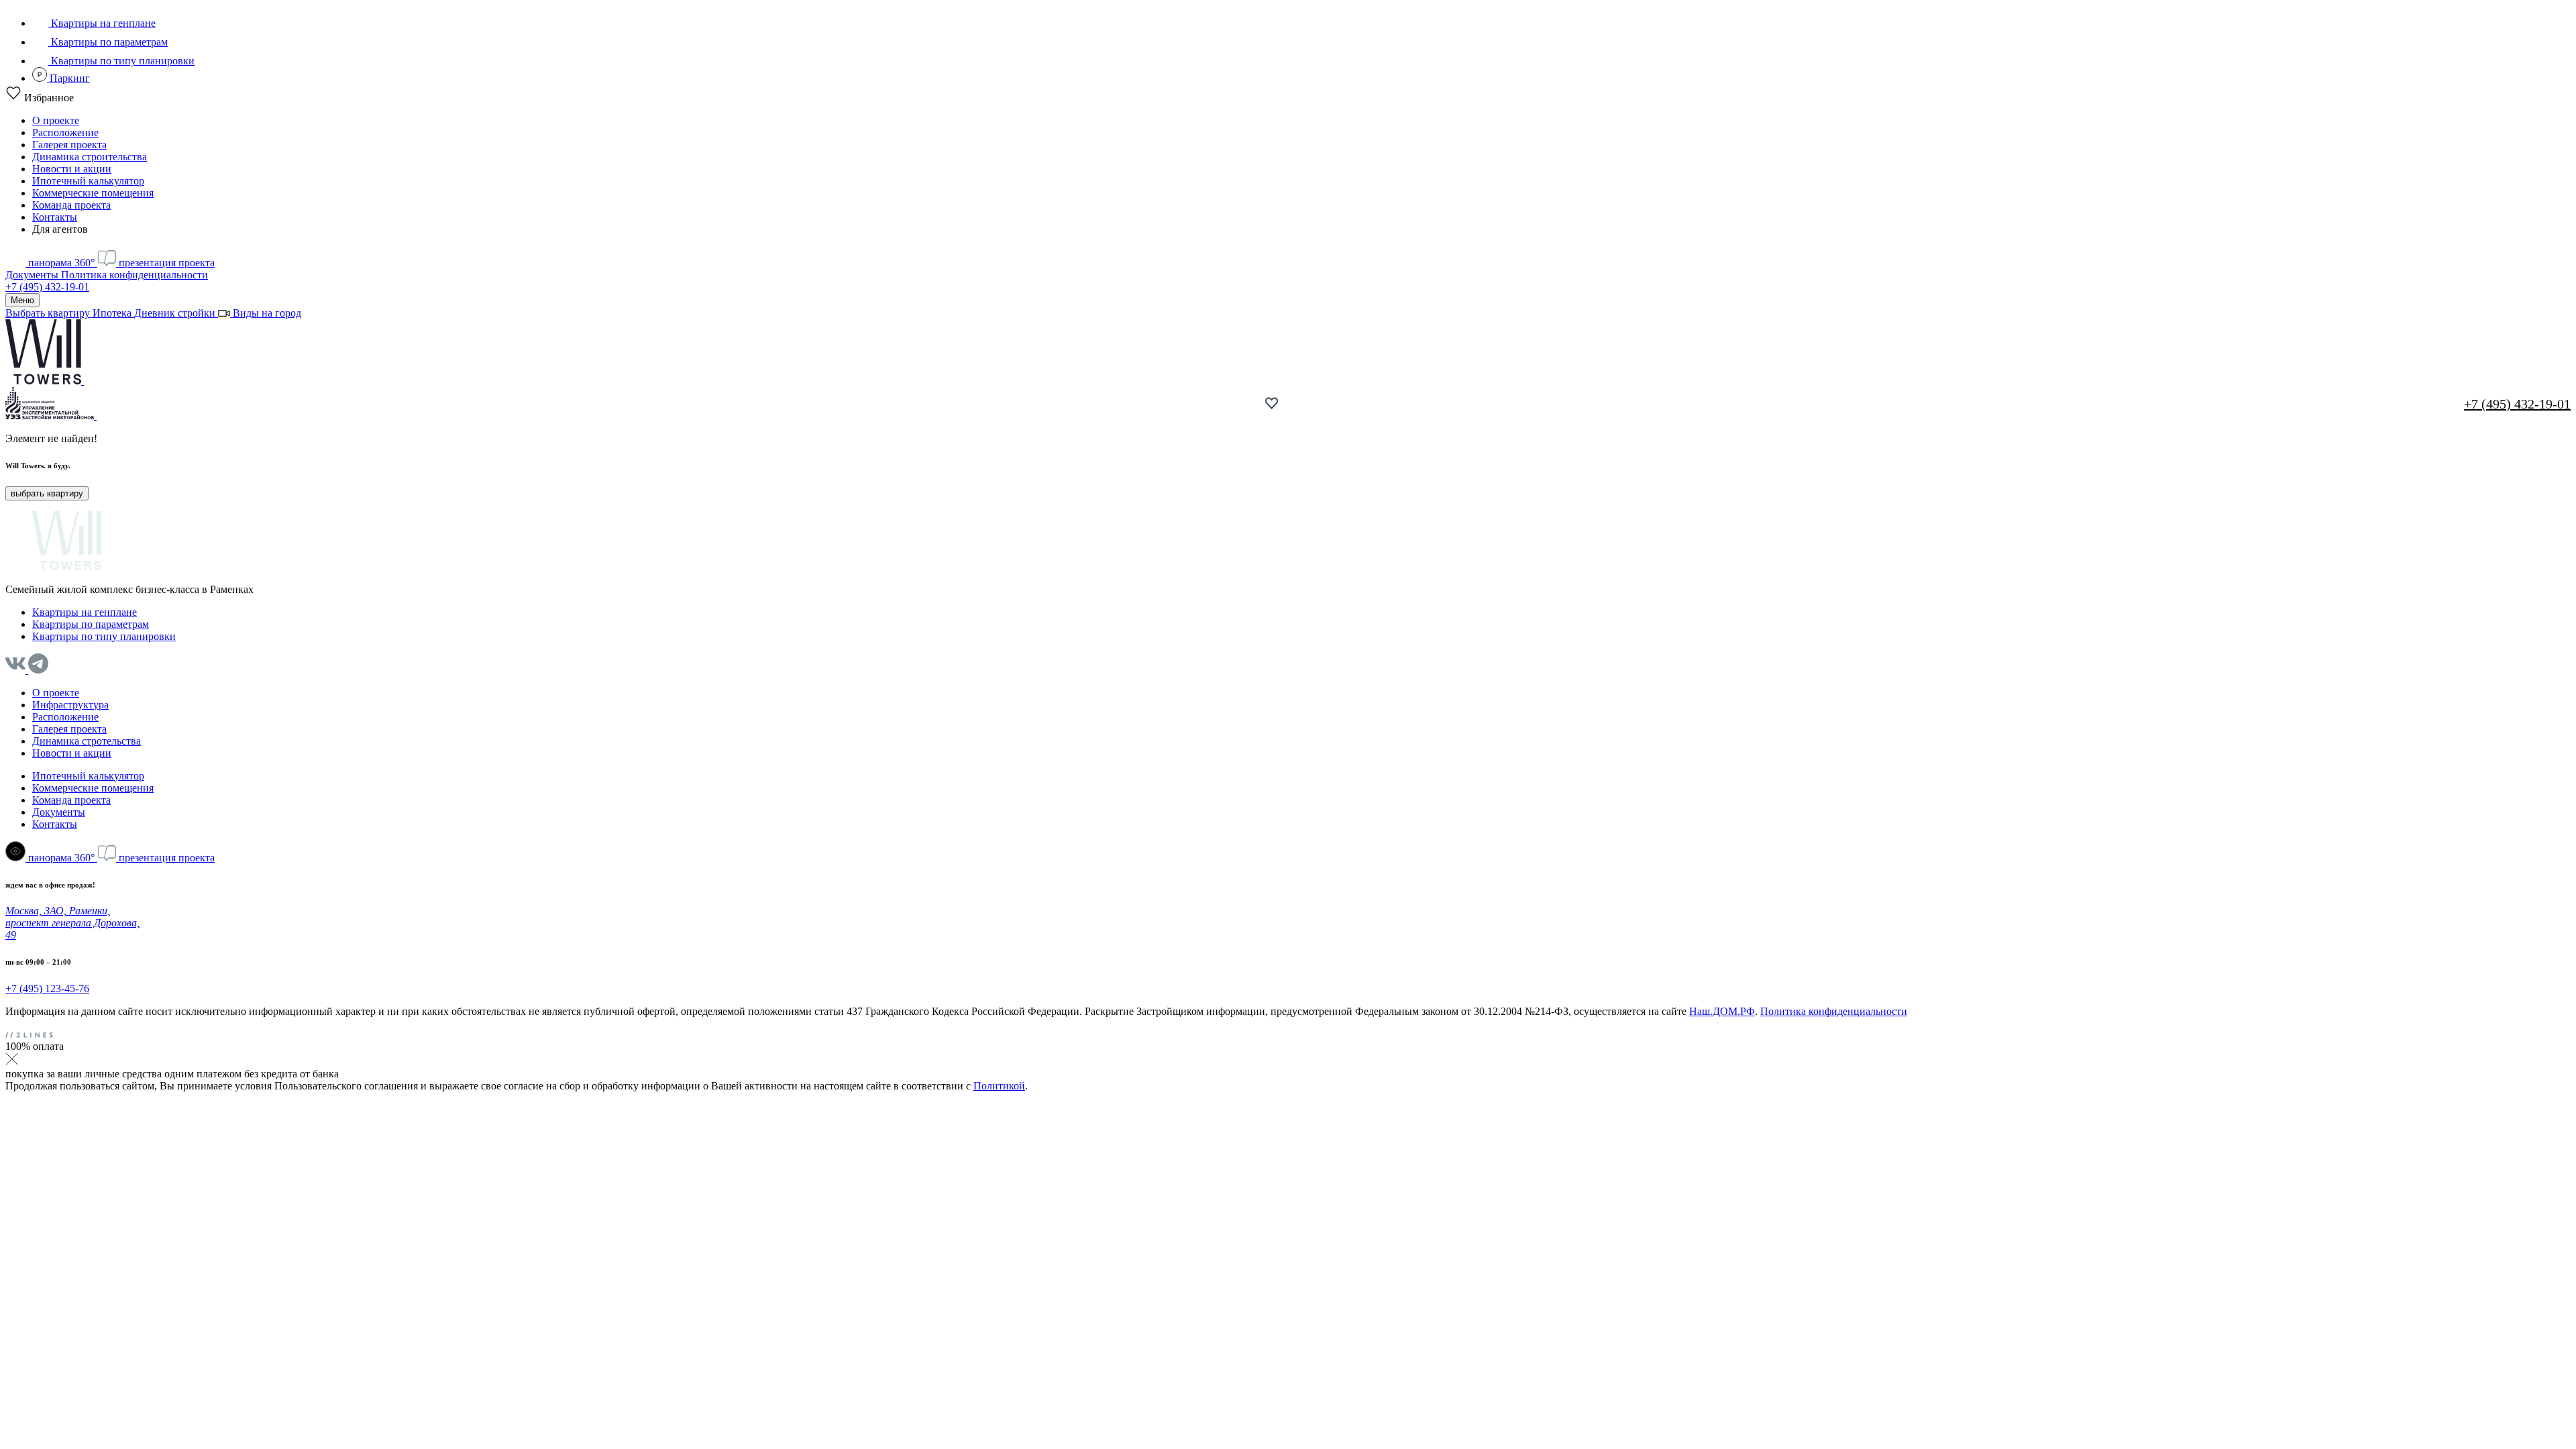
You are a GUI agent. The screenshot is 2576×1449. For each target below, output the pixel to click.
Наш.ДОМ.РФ (1722, 1011)
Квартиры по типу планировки (121, 61)
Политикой (999, 1086)
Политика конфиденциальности (135, 275)
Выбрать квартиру (49, 313)
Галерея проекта (69, 145)
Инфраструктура (70, 705)
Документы (33, 275)
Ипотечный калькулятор (88, 181)
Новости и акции (72, 169)
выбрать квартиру (47, 493)
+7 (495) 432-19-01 (47, 287)
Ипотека (113, 313)
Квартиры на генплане (102, 23)
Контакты (55, 217)
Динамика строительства (90, 157)
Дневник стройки (176, 313)
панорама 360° (61, 263)
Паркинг (68, 78)
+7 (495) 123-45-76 (47, 988)
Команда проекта (71, 205)
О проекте (56, 120)
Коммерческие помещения (93, 193)
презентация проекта (165, 263)
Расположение (65, 132)
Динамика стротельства (87, 741)
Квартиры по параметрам (108, 42)
